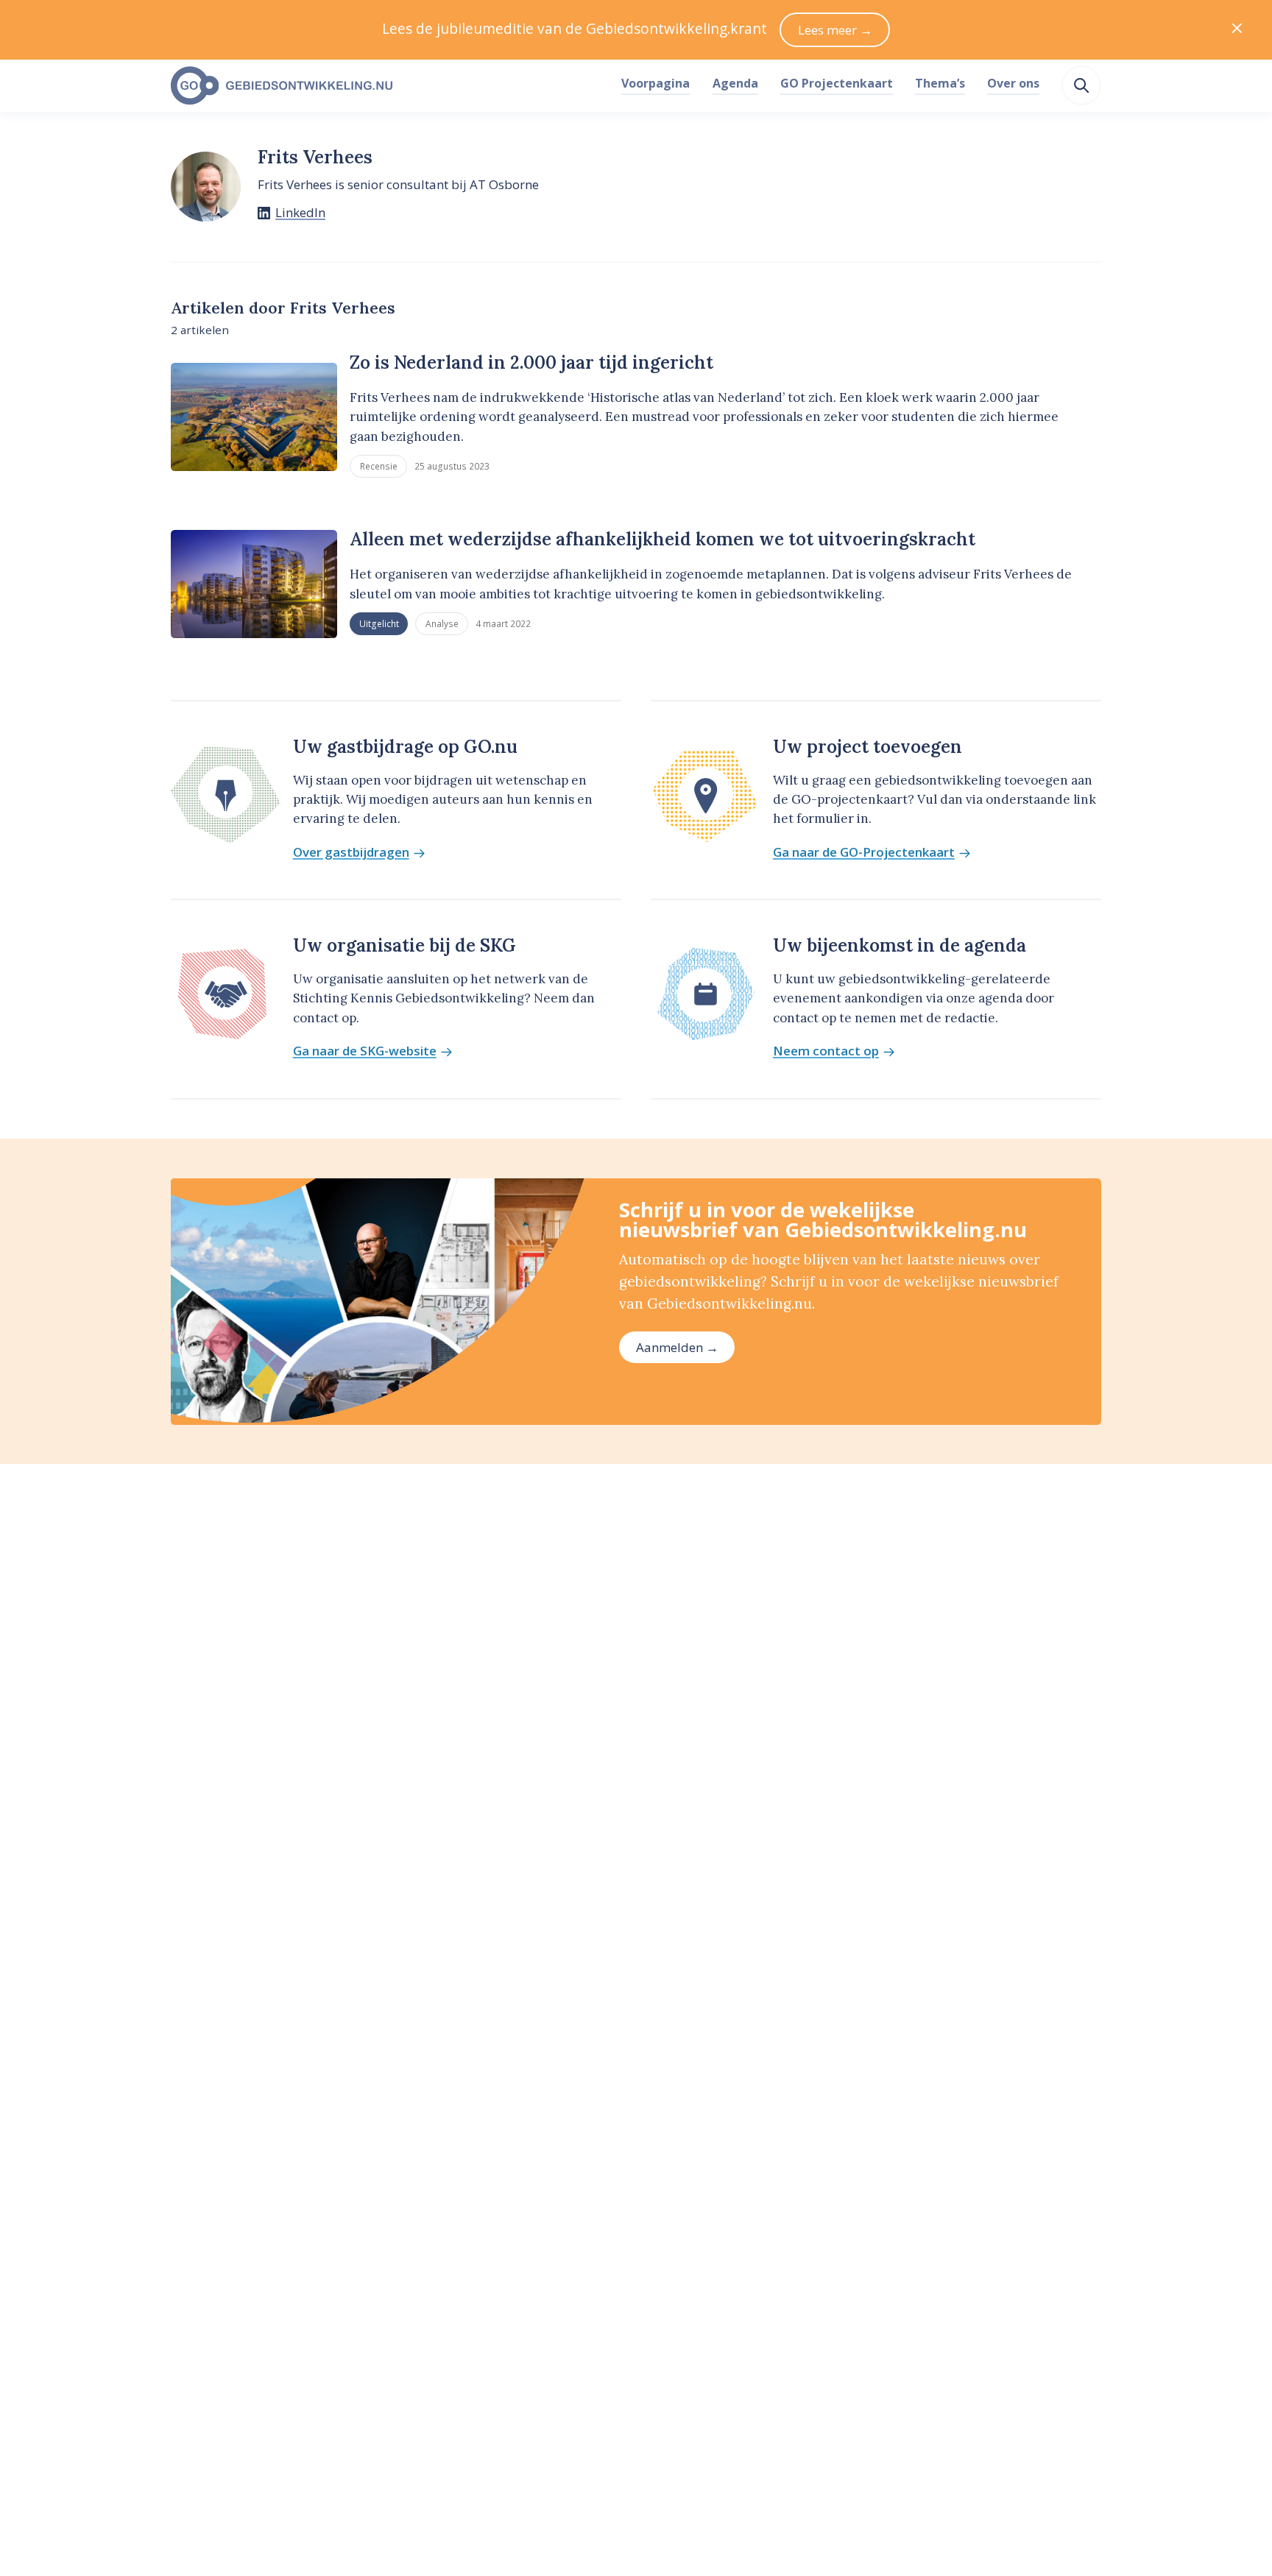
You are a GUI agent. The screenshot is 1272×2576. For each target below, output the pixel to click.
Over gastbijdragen (351, 853)
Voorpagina (656, 83)
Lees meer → (835, 30)
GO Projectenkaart (837, 83)
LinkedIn (300, 212)
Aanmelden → (677, 1347)
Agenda (735, 83)
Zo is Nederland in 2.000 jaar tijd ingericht (531, 362)
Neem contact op (826, 1051)
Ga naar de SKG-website (365, 1051)
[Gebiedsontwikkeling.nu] (388, 86)
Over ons (1013, 83)
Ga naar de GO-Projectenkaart (864, 853)
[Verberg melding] (1237, 30)
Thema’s (940, 83)
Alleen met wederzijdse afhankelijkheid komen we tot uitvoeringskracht (662, 539)
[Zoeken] (1081, 85)
